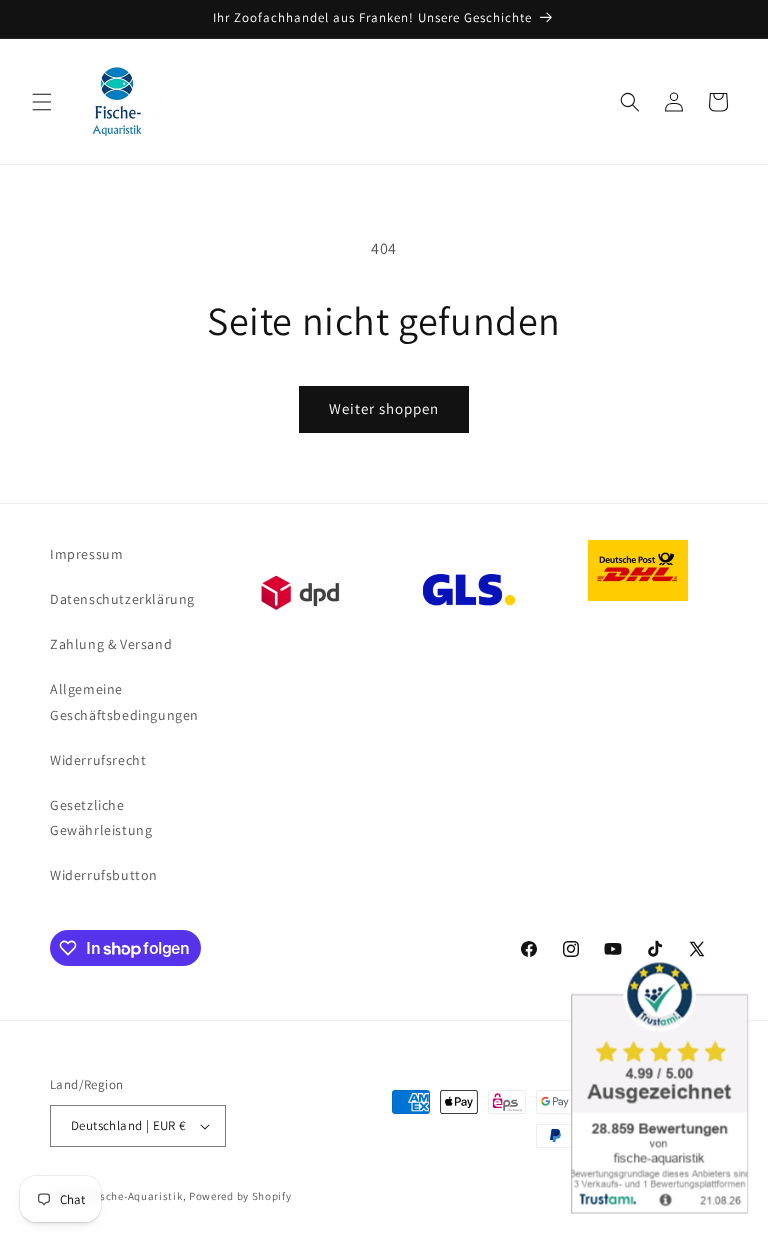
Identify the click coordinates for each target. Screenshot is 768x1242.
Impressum (86, 554)
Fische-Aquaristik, (139, 1196)
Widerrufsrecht (98, 760)
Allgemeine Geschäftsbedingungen (124, 701)
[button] (42, 102)
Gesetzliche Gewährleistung (101, 817)
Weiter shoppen (384, 408)
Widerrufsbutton (104, 875)
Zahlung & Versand (111, 644)
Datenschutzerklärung (122, 599)
